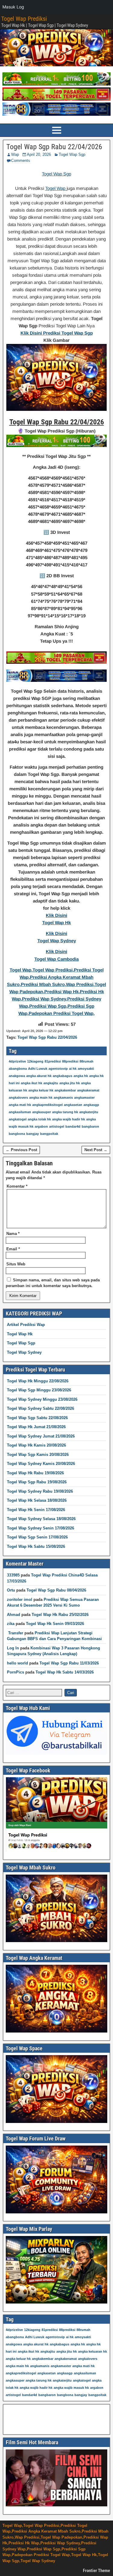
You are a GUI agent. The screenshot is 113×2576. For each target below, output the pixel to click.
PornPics (16, 1672)
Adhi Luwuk (38, 1069)
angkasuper (42, 1112)
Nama (13, 1234)
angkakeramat (88, 1090)
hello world (17, 1663)
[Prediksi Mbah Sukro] (56, 1941)
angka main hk (41, 1097)
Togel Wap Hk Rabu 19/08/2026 (35, 1473)
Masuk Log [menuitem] (13, 7)
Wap (15, 154)
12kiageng (35, 1061)
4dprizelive (17, 1061)
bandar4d (73, 1126)
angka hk (81, 1076)
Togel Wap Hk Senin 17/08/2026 (36, 1510)
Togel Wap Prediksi (24, 19)
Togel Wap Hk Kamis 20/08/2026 (36, 1445)
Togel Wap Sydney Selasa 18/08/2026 (41, 1519)
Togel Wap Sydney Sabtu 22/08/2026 (41, 1408)
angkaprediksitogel (47, 1105)
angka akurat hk (39, 1076)
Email (13, 1249)
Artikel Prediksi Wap (26, 1325)
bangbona (17, 1134)
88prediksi (70, 1061)
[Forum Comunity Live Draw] (56, 2212)
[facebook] (56, 1851)
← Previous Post (21, 1150)
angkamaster (84, 1097)
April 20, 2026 (39, 154)
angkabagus (63, 1076)
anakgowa (17, 1076)
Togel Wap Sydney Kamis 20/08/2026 (41, 1464)
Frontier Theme (96, 2571)
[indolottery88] (56, 114)
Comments (21, 161)
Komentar (17, 1186)
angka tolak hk (39, 1119)
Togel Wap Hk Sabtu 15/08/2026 (36, 1546)
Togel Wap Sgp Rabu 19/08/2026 (37, 1482)
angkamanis (63, 1097)
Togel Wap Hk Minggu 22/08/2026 (38, 1381)
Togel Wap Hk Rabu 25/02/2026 (60, 1615)
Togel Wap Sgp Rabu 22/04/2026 (54, 147)
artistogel (57, 1126)
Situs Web (16, 1264)
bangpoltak (49, 1134)
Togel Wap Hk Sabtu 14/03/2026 (65, 1672)
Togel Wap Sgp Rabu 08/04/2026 (56, 1590)
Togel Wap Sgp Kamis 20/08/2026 (38, 1455)
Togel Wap (56, 188)
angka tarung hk (65, 1112)
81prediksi (53, 1061)
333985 (13, 1575)
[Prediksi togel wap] (56, 2122)
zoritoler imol (20, 1600)
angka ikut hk (31, 1083)
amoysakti (86, 1069)
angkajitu (51, 1083)
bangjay (33, 1134)
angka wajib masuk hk (71, 2388)
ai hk (73, 1069)
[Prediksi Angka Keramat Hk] (56, 2031)
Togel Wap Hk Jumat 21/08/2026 (36, 1427)
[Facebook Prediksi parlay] (56, 2302)
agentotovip (58, 1069)
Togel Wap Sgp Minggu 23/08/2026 (39, 1390)
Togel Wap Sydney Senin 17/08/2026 (41, 1528)
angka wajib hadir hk (69, 1119)
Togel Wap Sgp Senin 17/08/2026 (37, 1537)
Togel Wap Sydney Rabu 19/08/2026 (40, 1491)
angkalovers (18, 1097)
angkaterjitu (89, 1112)
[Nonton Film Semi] (56, 2505)
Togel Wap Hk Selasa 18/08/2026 (37, 1500)
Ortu (11, 1590)
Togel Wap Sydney (24, 1352)
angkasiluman (20, 1112)
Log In (13, 1648)
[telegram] (56, 1753)
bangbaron (90, 1126)
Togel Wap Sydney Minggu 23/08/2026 (42, 1399)
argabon (41, 1126)
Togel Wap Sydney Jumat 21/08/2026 (41, 1436)
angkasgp (91, 1105)
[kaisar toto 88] (56, 99)
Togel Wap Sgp (72, 154)
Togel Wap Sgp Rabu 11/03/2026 (69, 1663)
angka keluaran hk (93, 2351)
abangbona (18, 1069)
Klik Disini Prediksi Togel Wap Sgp (57, 333)
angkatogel (18, 1119)
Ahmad (14, 1615)
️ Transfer (15, 1633)
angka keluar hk (41, 1090)
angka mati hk (20, 1105)
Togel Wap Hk (20, 1334)
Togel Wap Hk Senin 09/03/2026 (55, 1624)
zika (11, 1624)
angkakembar (65, 1090)
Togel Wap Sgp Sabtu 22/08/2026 (37, 1418)
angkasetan (73, 1105)
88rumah (86, 1061)
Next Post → (96, 1150)
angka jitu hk (70, 1083)
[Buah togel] (56, 84)
